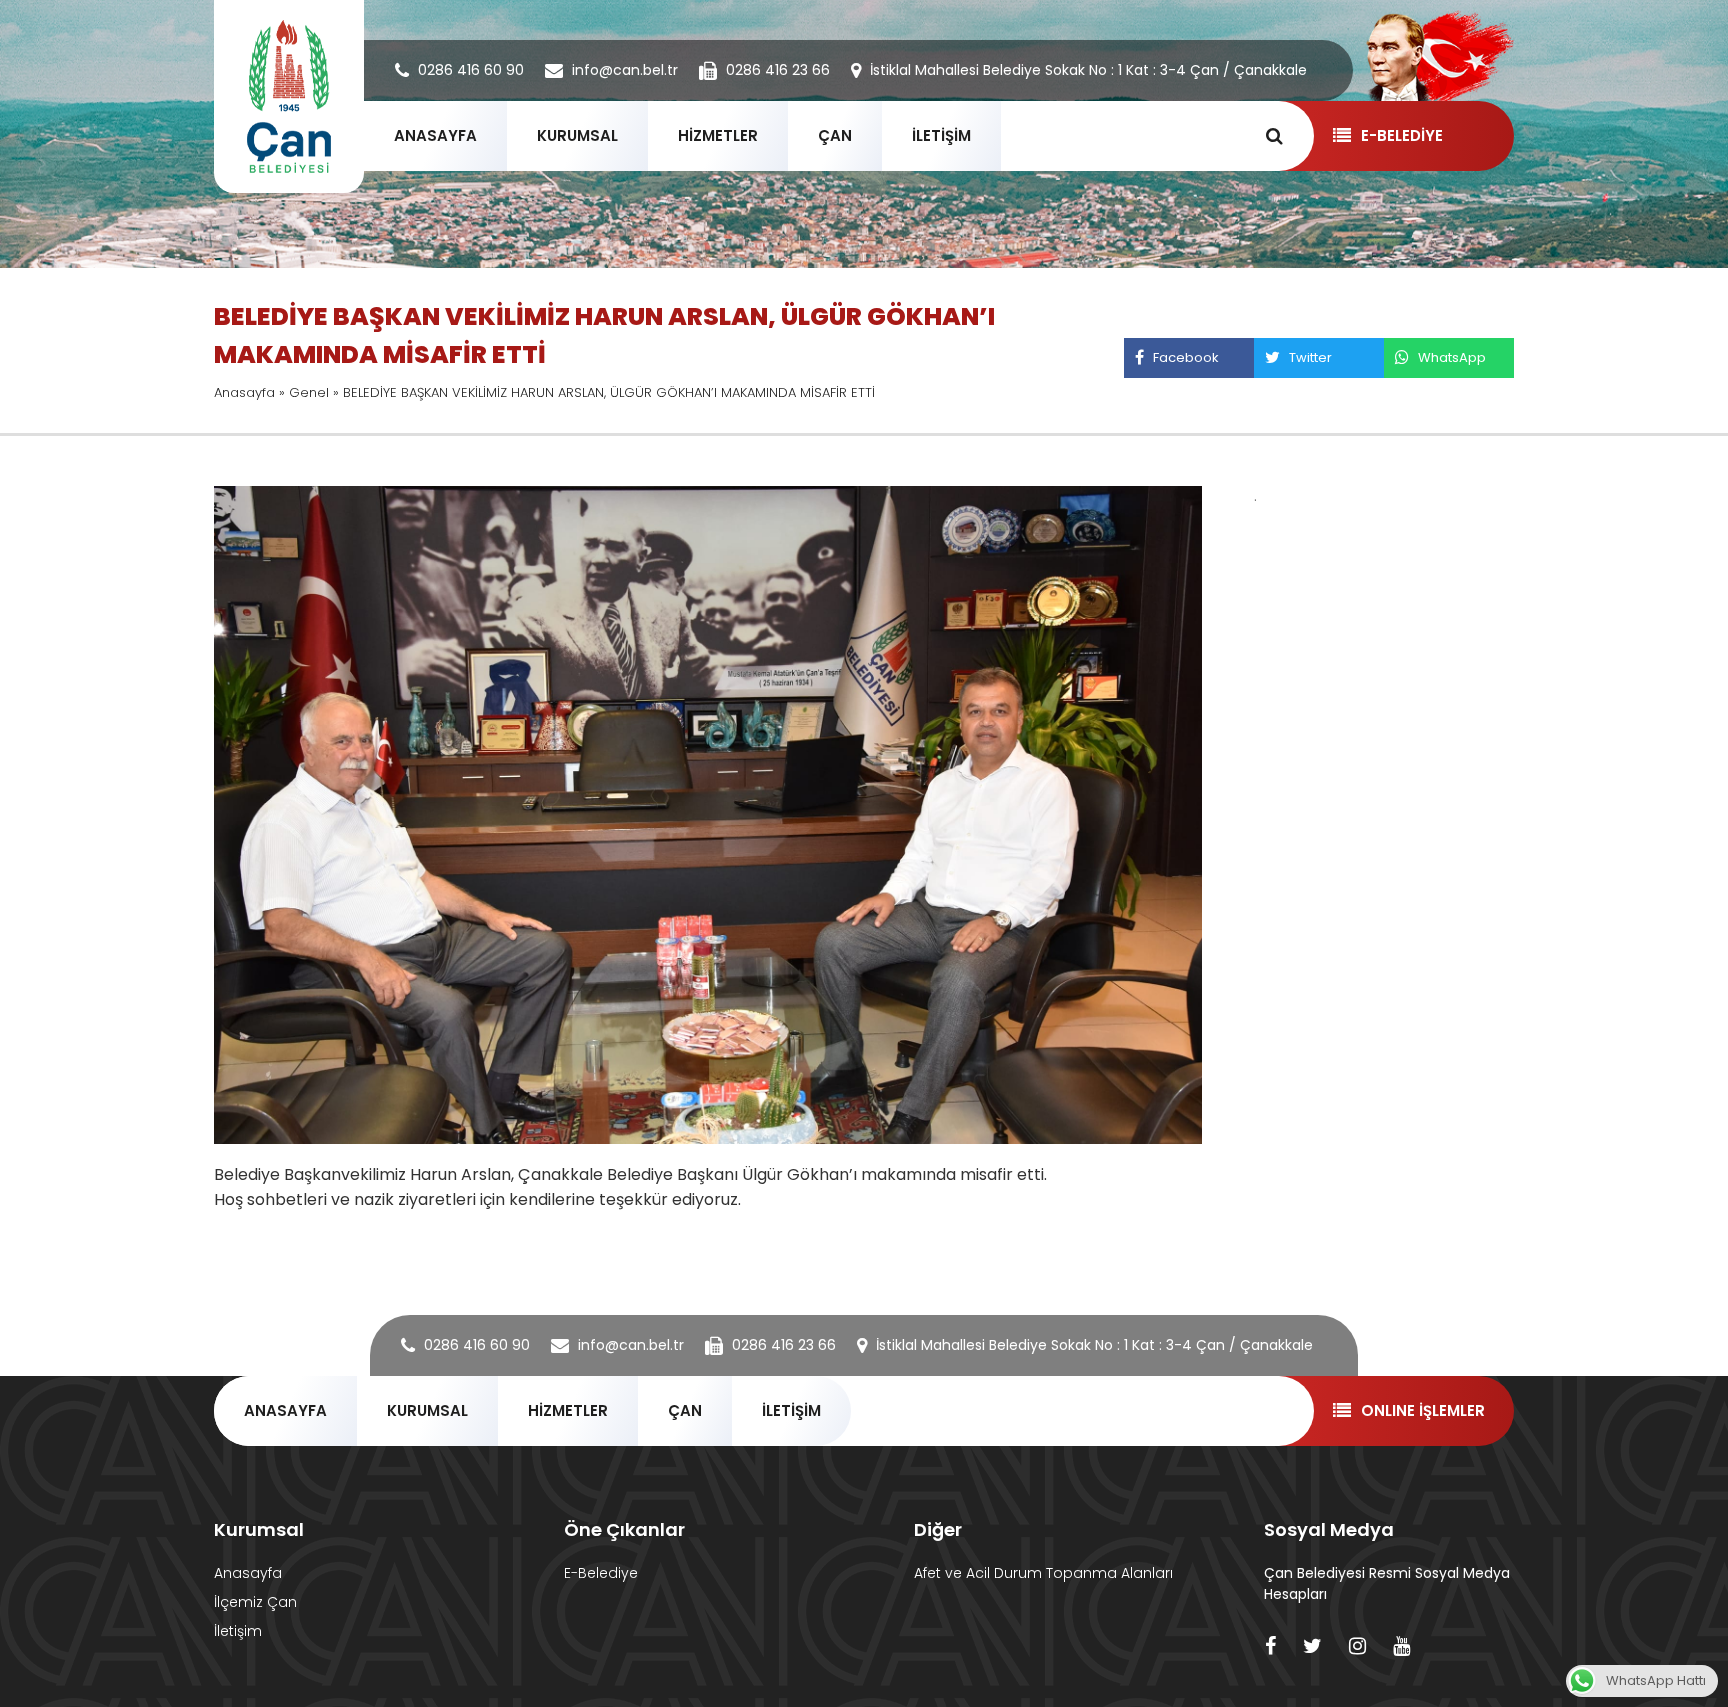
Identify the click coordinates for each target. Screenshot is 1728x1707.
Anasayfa (244, 392)
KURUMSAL (577, 135)
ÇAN (835, 135)
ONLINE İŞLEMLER (1423, 1410)
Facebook (1186, 357)
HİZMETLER (718, 135)
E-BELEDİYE (1402, 135)
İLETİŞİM (941, 135)
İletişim (238, 1631)
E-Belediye (601, 1573)
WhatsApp (1452, 357)
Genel (309, 392)
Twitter (1310, 357)
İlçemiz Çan (255, 1602)
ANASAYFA (435, 135)
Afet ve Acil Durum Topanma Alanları (1043, 1573)
